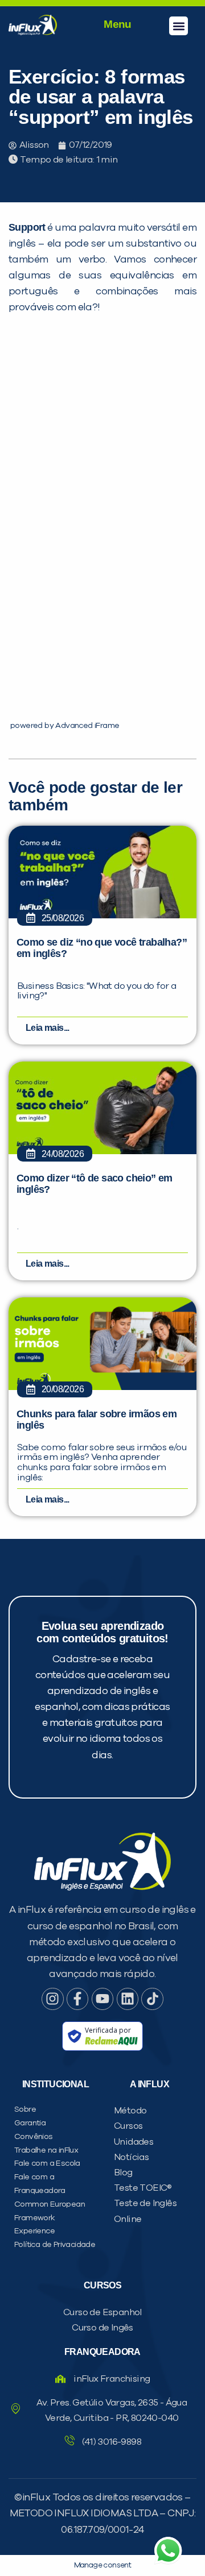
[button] (179, 26)
